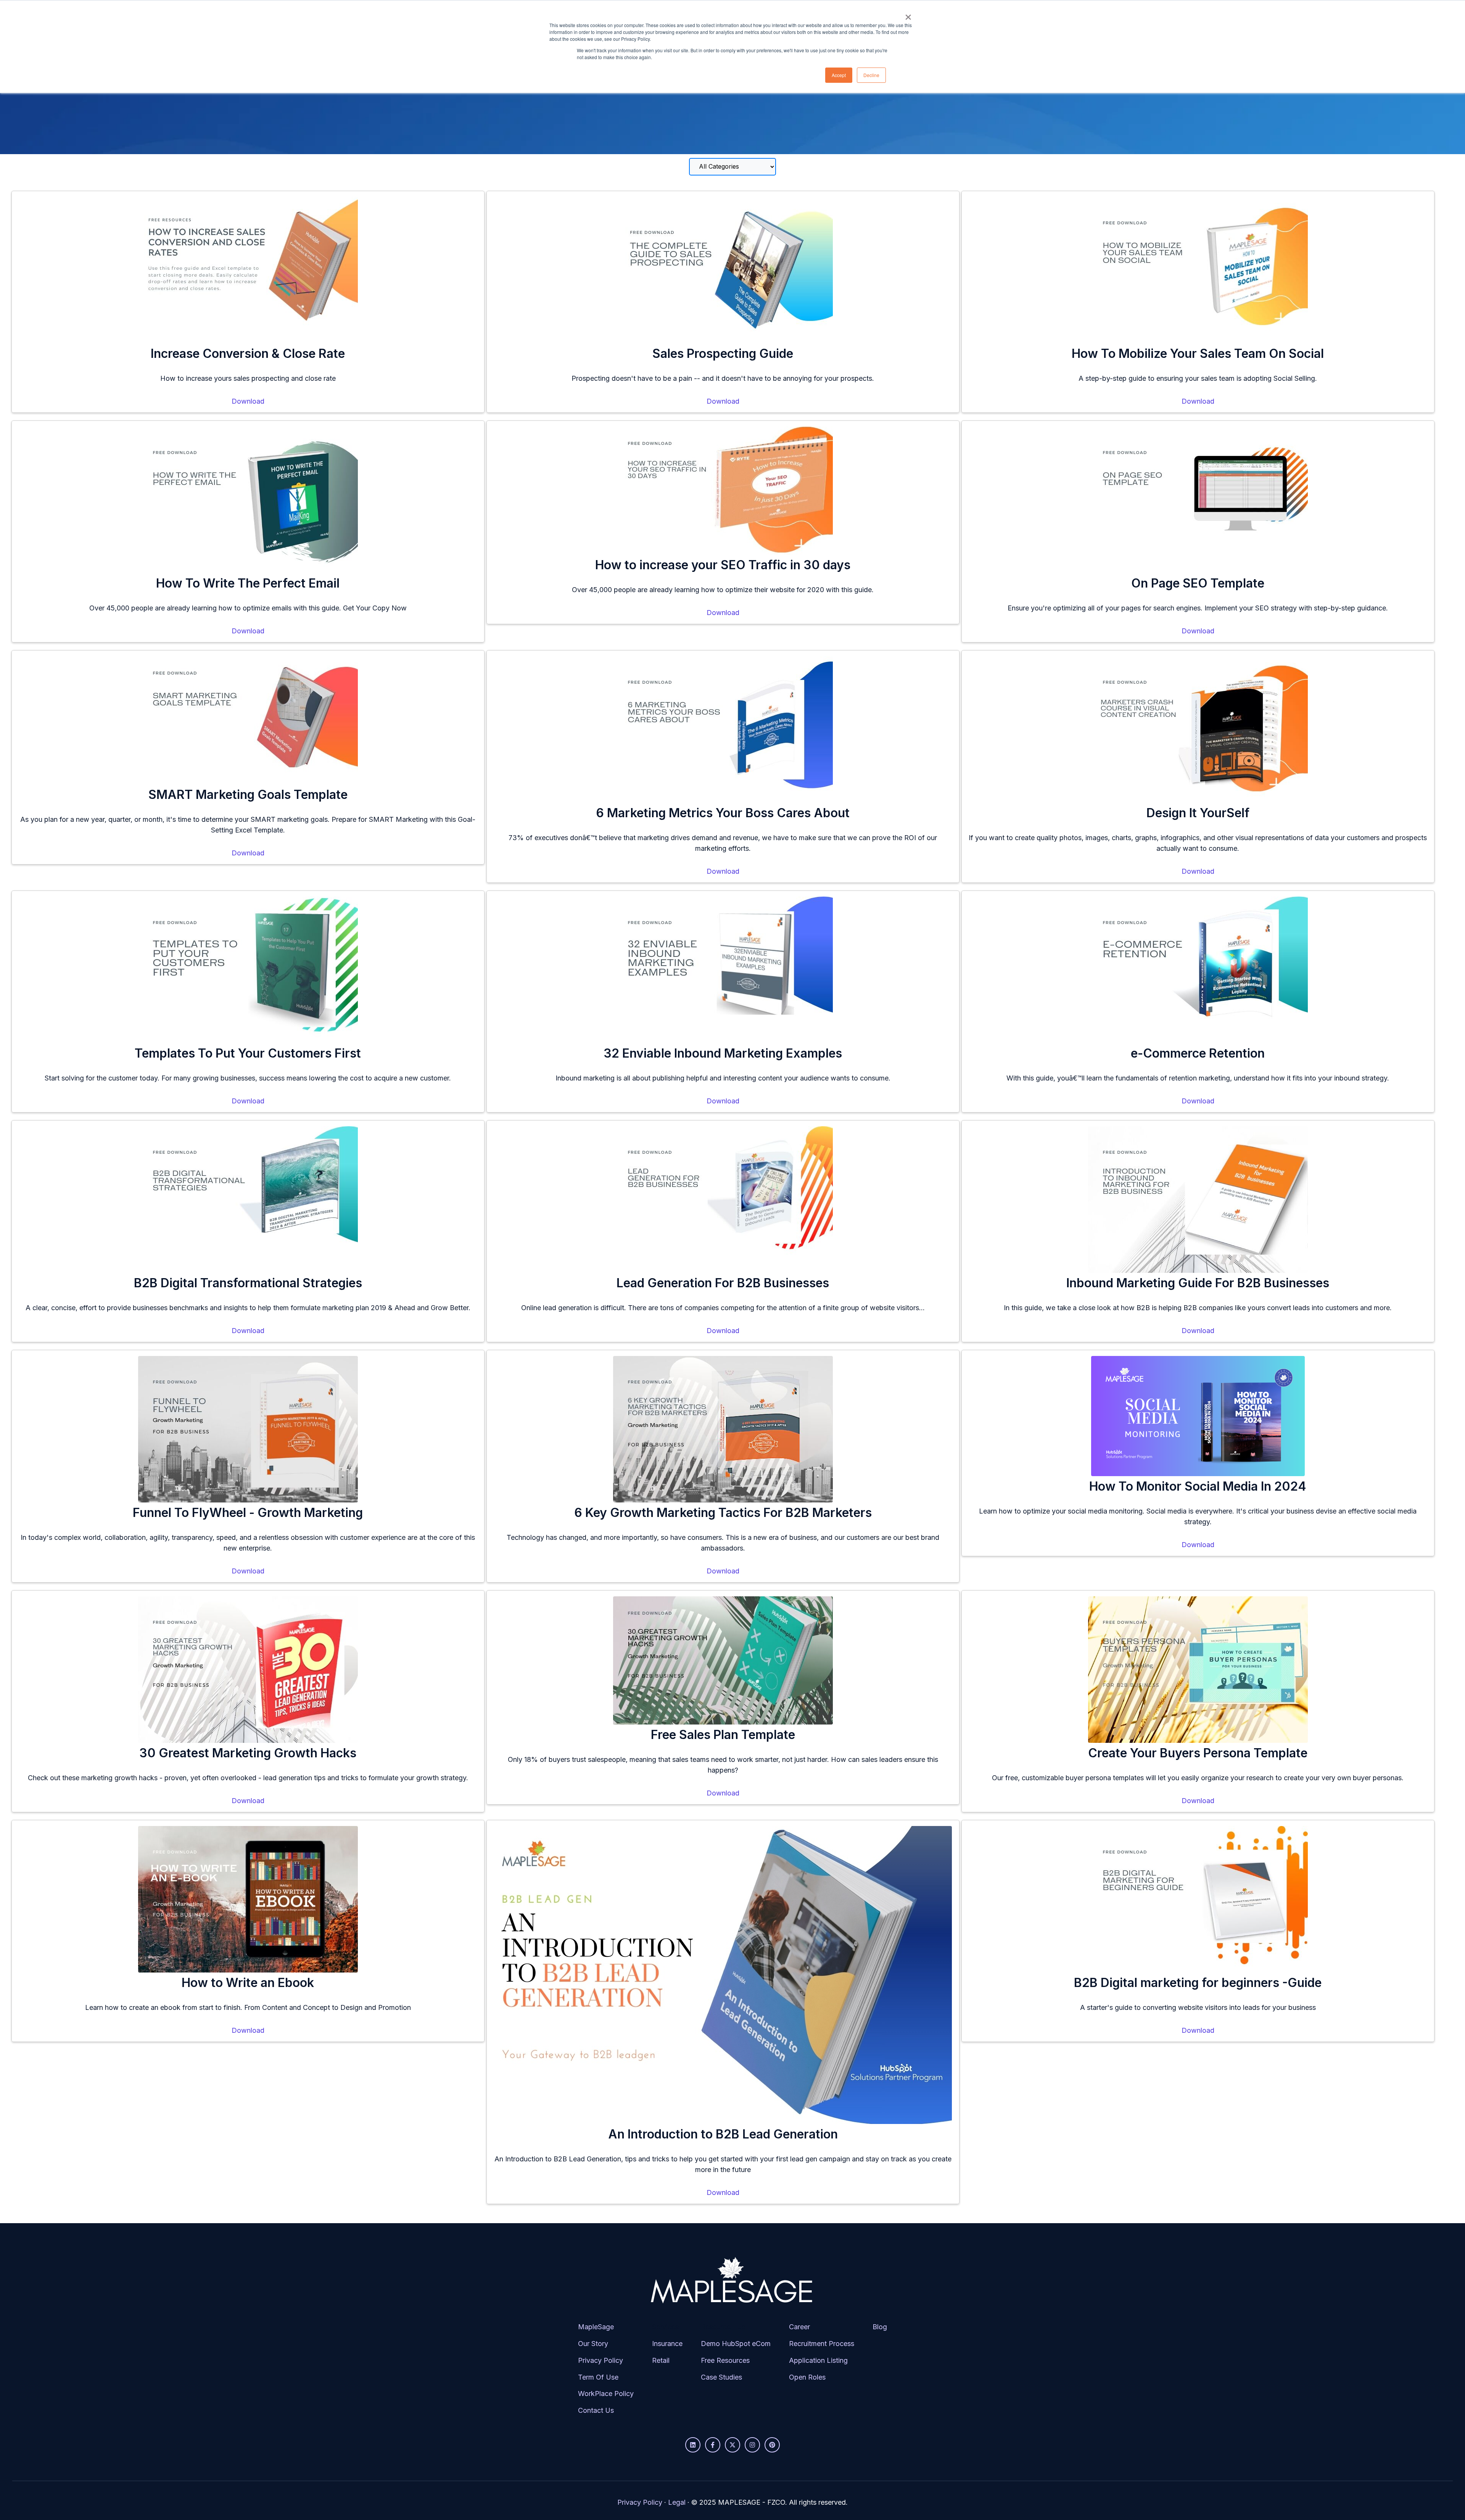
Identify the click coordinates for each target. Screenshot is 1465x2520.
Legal (677, 2502)
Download (248, 401)
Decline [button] (871, 75)
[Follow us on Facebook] (713, 2445)
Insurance (667, 2344)
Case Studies (721, 2377)
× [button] (908, 14)
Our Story (593, 2344)
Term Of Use (598, 2377)
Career (799, 2327)
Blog (880, 2327)
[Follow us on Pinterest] (772, 2445)
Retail (661, 2360)
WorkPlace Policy (606, 2394)
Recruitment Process (822, 2344)
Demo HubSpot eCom (736, 2344)
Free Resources (725, 2360)
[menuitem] (606, 2375)
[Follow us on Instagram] (752, 2445)
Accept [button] (839, 75)
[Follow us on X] (732, 2445)
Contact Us (596, 2410)
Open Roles (807, 2377)
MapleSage (596, 2327)
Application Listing (818, 2360)
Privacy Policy (600, 2360)
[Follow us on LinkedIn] (693, 2445)
